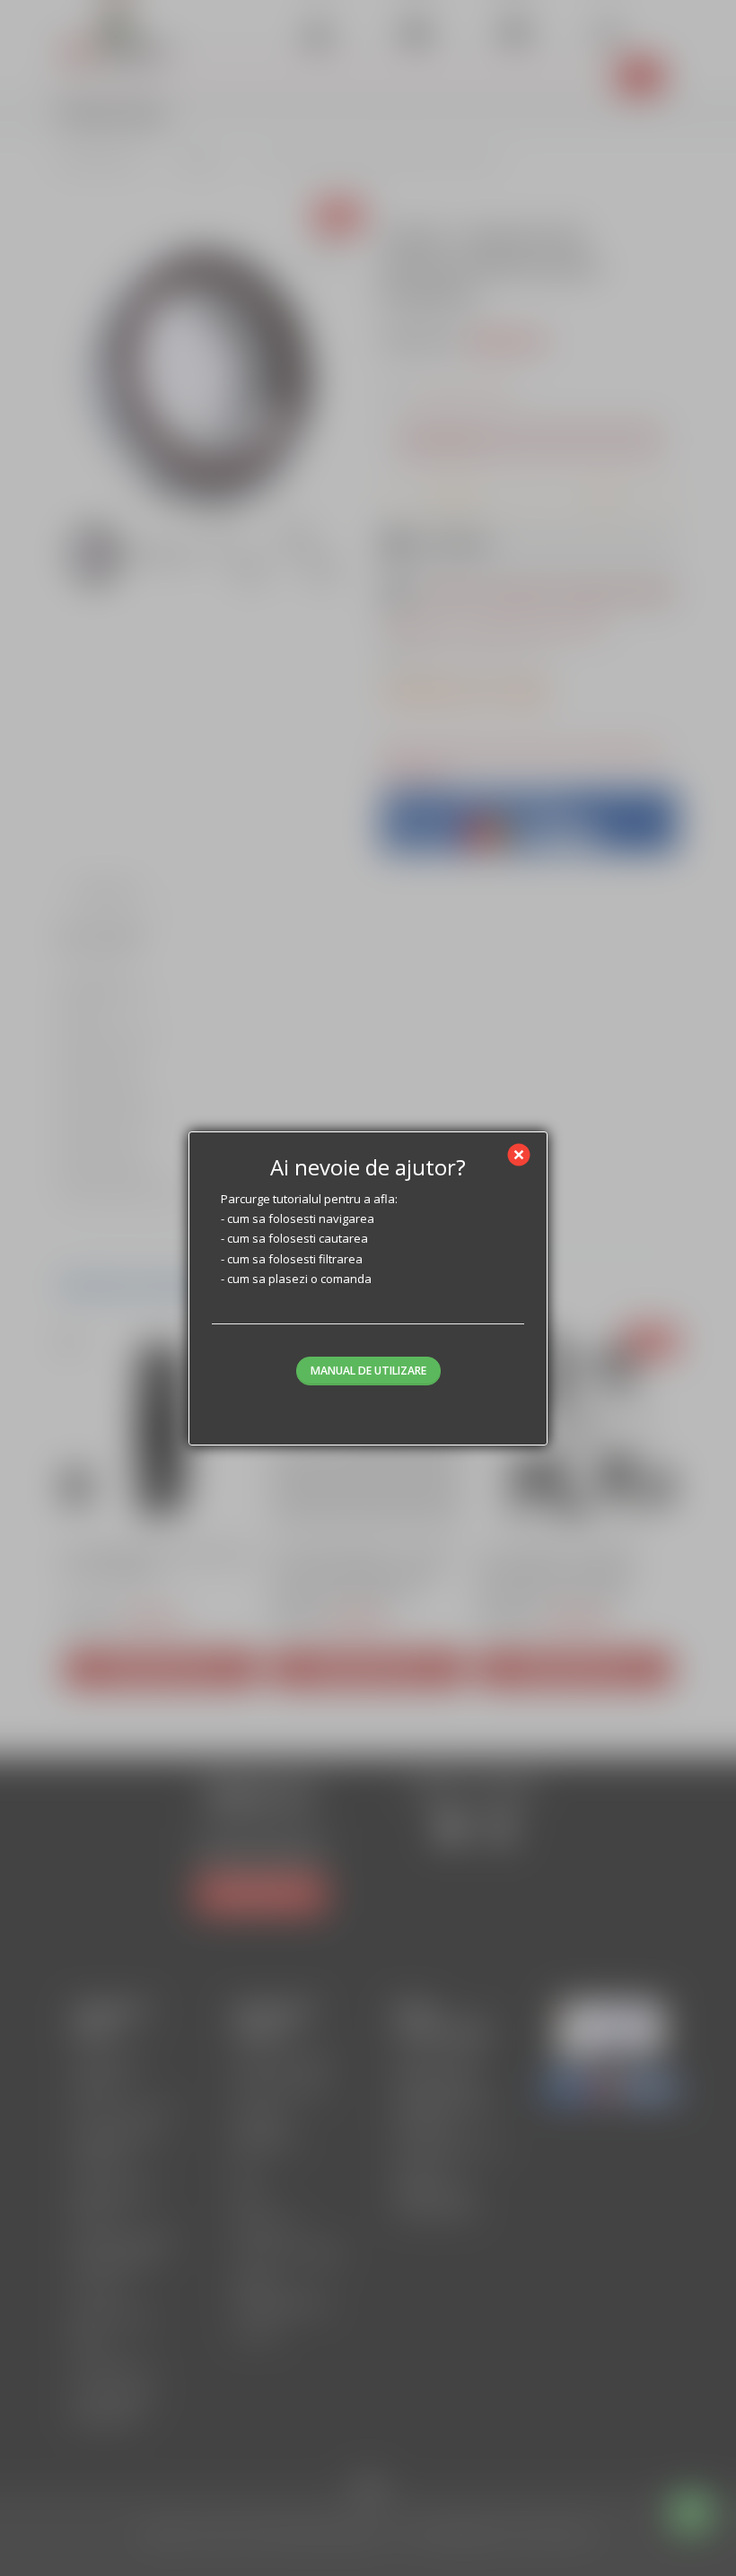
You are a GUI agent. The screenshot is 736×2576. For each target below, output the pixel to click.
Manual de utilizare (368, 1371)
